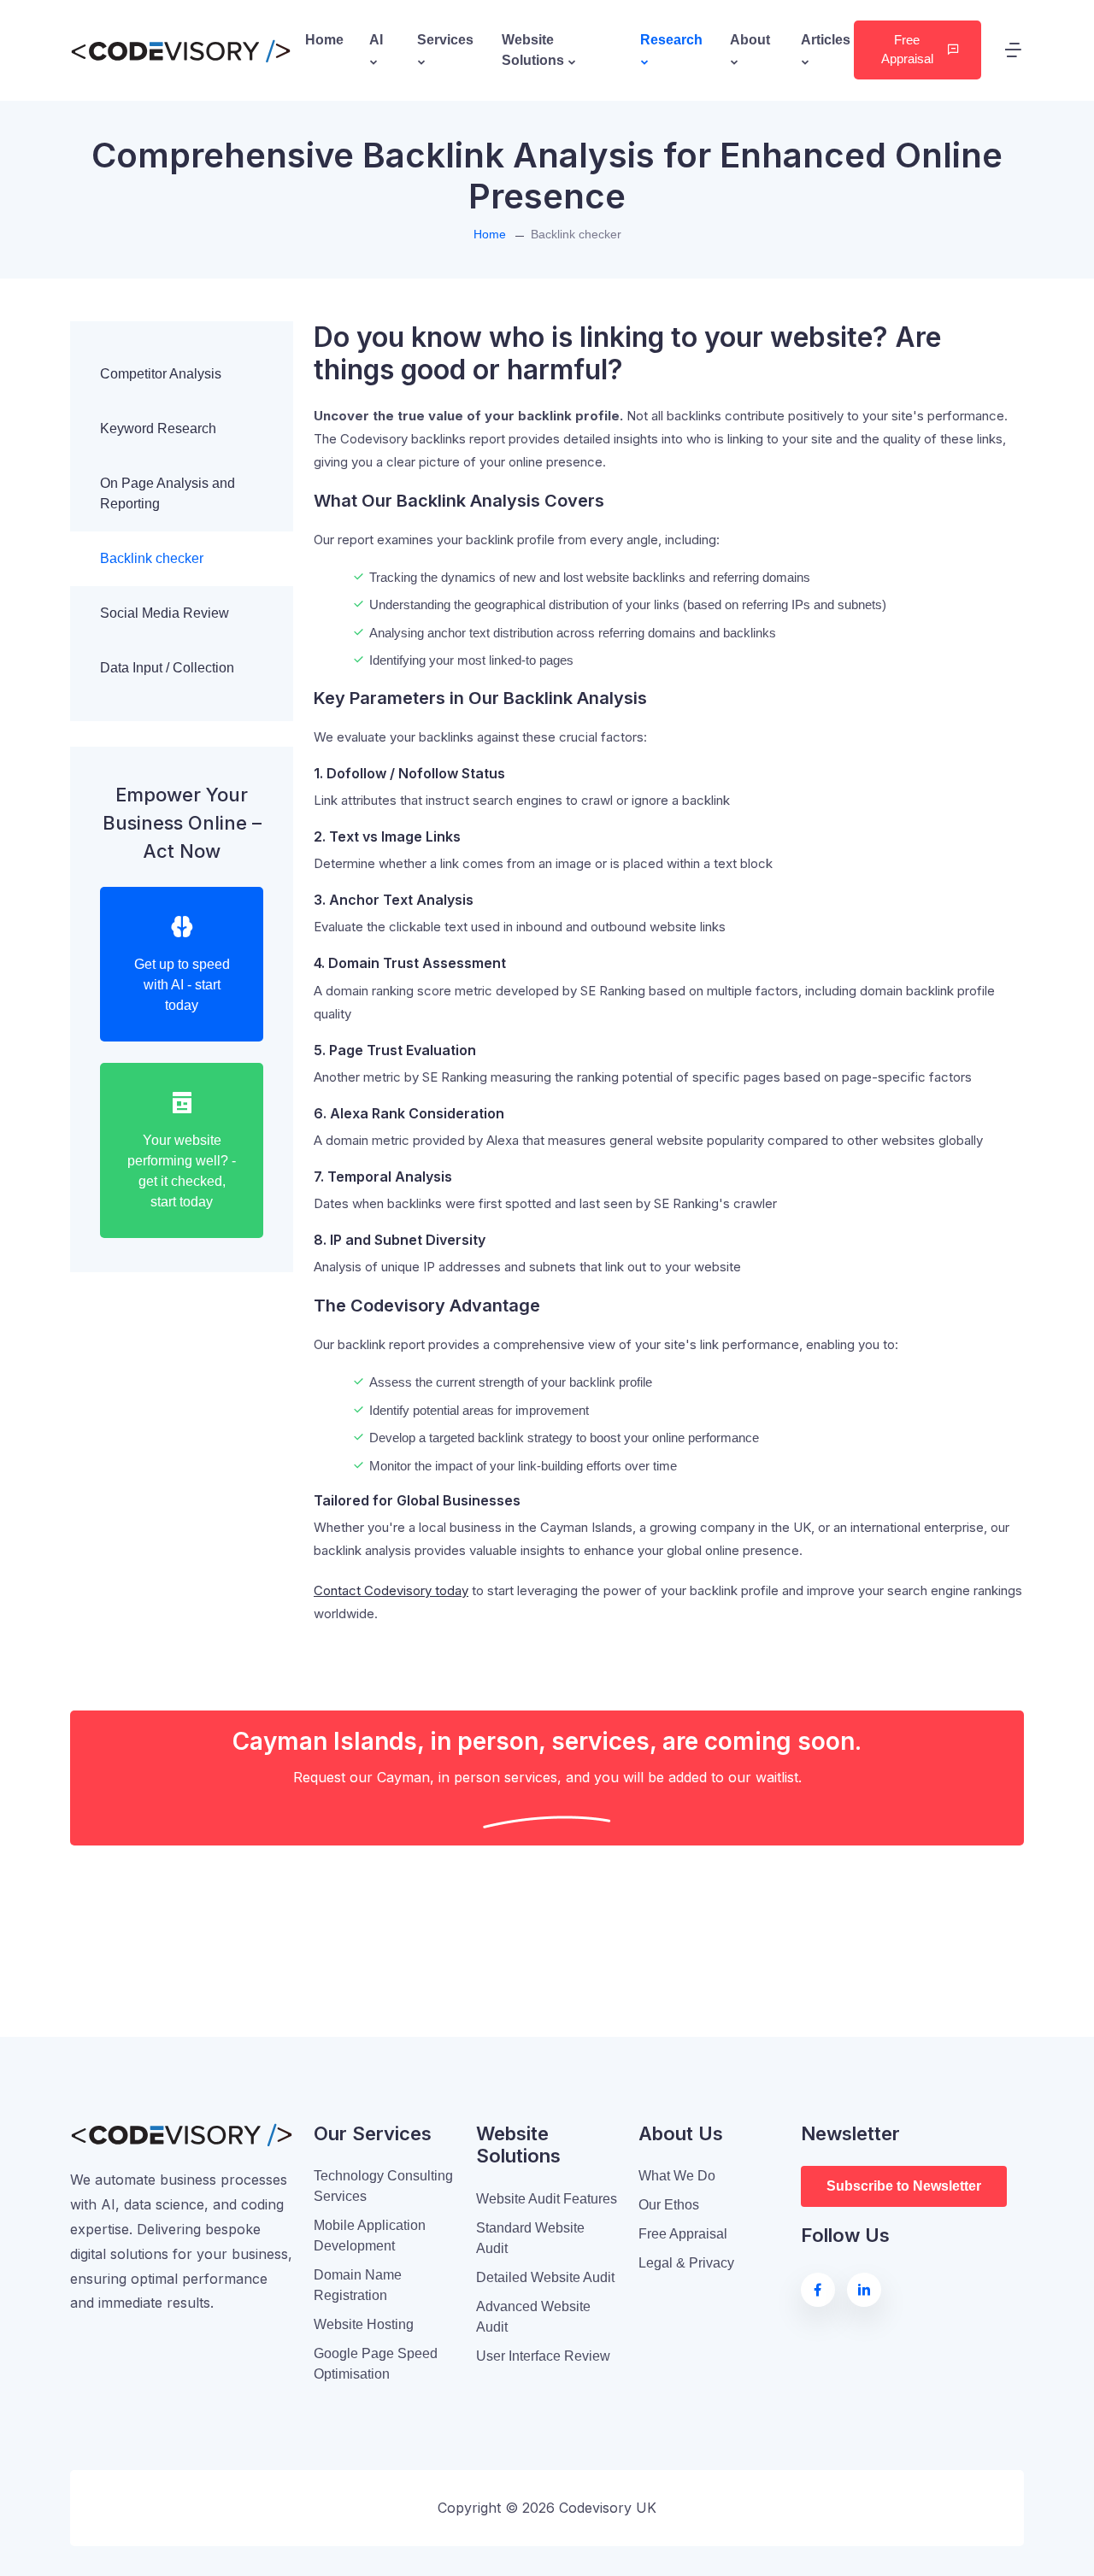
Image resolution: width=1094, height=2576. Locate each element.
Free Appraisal (907, 50)
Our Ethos (669, 2205)
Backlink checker (152, 558)
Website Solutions (535, 50)
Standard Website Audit (530, 2238)
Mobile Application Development (370, 2236)
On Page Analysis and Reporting (168, 493)
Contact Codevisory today (391, 1590)
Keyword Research (158, 428)
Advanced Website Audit (533, 2317)
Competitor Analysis (161, 374)
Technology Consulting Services (383, 2186)
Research (671, 40)
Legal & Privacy (686, 2263)
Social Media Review (165, 613)
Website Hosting (364, 2324)
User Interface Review (543, 2356)
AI (376, 40)
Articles (826, 40)
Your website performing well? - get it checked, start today (182, 1171)
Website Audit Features (547, 2199)
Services (445, 40)
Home (324, 40)
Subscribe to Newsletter (904, 2186)
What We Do (677, 2176)
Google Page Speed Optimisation (376, 2364)
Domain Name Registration (358, 2285)
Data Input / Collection (167, 668)
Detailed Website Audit (545, 2277)
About (750, 40)
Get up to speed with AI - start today (182, 985)
